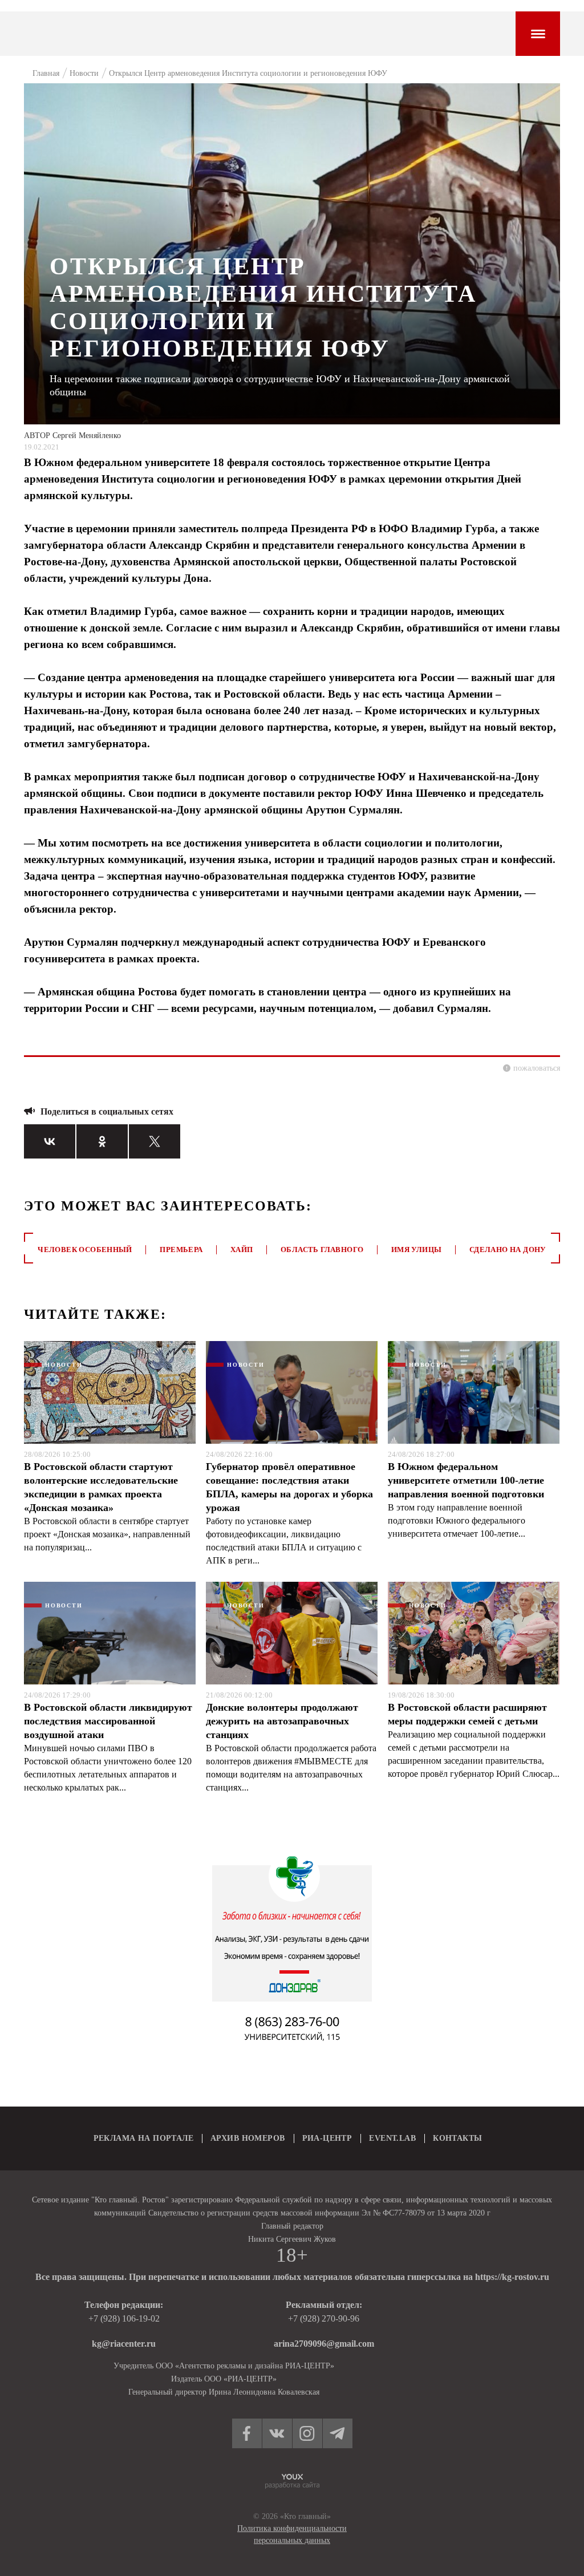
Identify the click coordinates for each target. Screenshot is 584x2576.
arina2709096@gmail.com (324, 2344)
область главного (322, 1249)
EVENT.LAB (392, 2138)
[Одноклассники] (102, 1141)
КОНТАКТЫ (457, 2138)
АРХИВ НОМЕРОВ (248, 2138)
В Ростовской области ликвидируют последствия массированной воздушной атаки (108, 1721)
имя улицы (417, 1249)
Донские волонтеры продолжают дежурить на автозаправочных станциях (282, 1721)
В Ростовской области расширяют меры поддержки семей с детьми (467, 1714)
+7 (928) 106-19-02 (124, 2318)
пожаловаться (537, 1068)
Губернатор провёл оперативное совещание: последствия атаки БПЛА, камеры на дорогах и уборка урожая (289, 1487)
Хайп (242, 1249)
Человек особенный (85, 1249)
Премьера (181, 1249)
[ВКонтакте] (50, 1141)
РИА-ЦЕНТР (327, 2138)
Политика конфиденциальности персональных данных (292, 2534)
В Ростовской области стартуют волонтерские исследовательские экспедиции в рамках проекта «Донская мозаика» (101, 1487)
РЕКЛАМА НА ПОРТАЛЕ (144, 2138)
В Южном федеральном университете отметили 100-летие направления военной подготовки (466, 1480)
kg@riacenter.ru (124, 2344)
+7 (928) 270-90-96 (324, 2318)
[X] (155, 1141)
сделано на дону (508, 1249)
